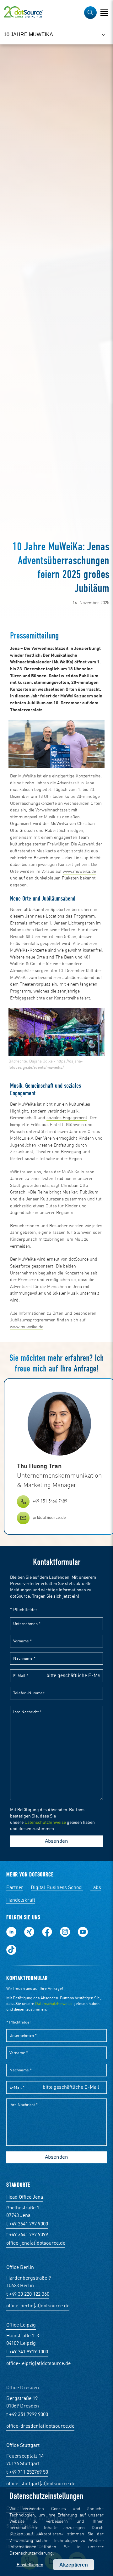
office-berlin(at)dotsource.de (38, 2306)
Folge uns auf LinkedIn (11, 1932)
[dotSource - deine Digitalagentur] (23, 13)
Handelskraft (21, 1900)
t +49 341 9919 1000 (27, 2352)
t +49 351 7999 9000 (27, 2415)
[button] (90, 13)
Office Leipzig (21, 2325)
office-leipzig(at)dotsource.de (38, 2364)
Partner (15, 1888)
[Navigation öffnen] (104, 13)
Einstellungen (30, 2565)
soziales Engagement (67, 1118)
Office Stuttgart (23, 2446)
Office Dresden (23, 2388)
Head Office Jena (25, 2197)
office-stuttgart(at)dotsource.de (41, 2484)
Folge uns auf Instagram (65, 1932)
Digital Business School (57, 1888)
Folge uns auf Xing (29, 1932)
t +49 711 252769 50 (27, 2472)
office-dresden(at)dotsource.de (40, 2426)
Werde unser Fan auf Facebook (47, 1932)
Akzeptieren (74, 2565)
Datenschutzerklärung (31, 2553)
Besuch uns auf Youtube (83, 1932)
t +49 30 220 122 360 (28, 2294)
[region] (56, 35)
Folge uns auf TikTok (11, 1950)
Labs (96, 1888)
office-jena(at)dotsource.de (36, 2243)
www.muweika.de (79, 872)
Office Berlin (20, 2268)
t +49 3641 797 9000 (27, 2224)
